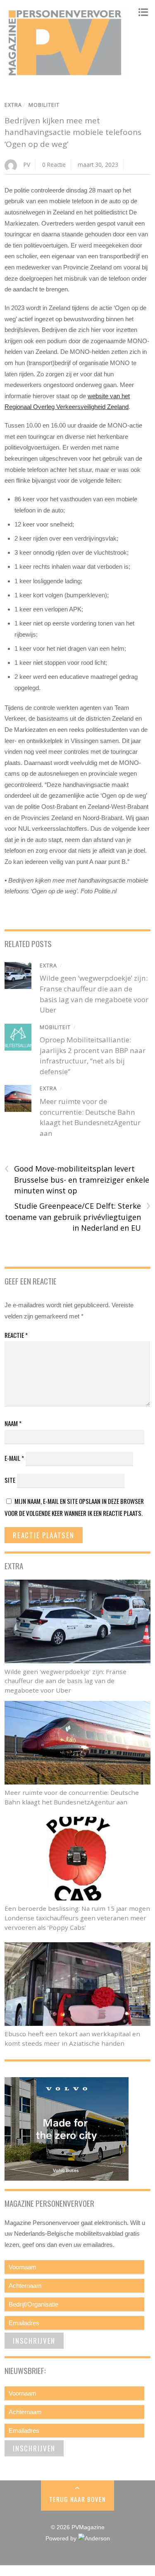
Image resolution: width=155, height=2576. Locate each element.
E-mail (14, 1458)
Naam (13, 1423)
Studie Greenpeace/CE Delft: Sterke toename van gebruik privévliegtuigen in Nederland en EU (78, 1217)
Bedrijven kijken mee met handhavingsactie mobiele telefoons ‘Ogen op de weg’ (73, 132)
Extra (13, 105)
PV (27, 165)
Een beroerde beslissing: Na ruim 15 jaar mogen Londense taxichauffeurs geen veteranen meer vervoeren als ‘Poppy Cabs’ (77, 1918)
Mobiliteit (44, 105)
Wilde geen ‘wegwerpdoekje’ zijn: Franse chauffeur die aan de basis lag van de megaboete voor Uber (66, 1681)
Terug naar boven (77, 2499)
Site (10, 1480)
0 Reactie (54, 165)
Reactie (16, 1335)
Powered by (62, 2539)
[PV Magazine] (67, 76)
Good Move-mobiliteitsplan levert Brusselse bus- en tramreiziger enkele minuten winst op (77, 1179)
